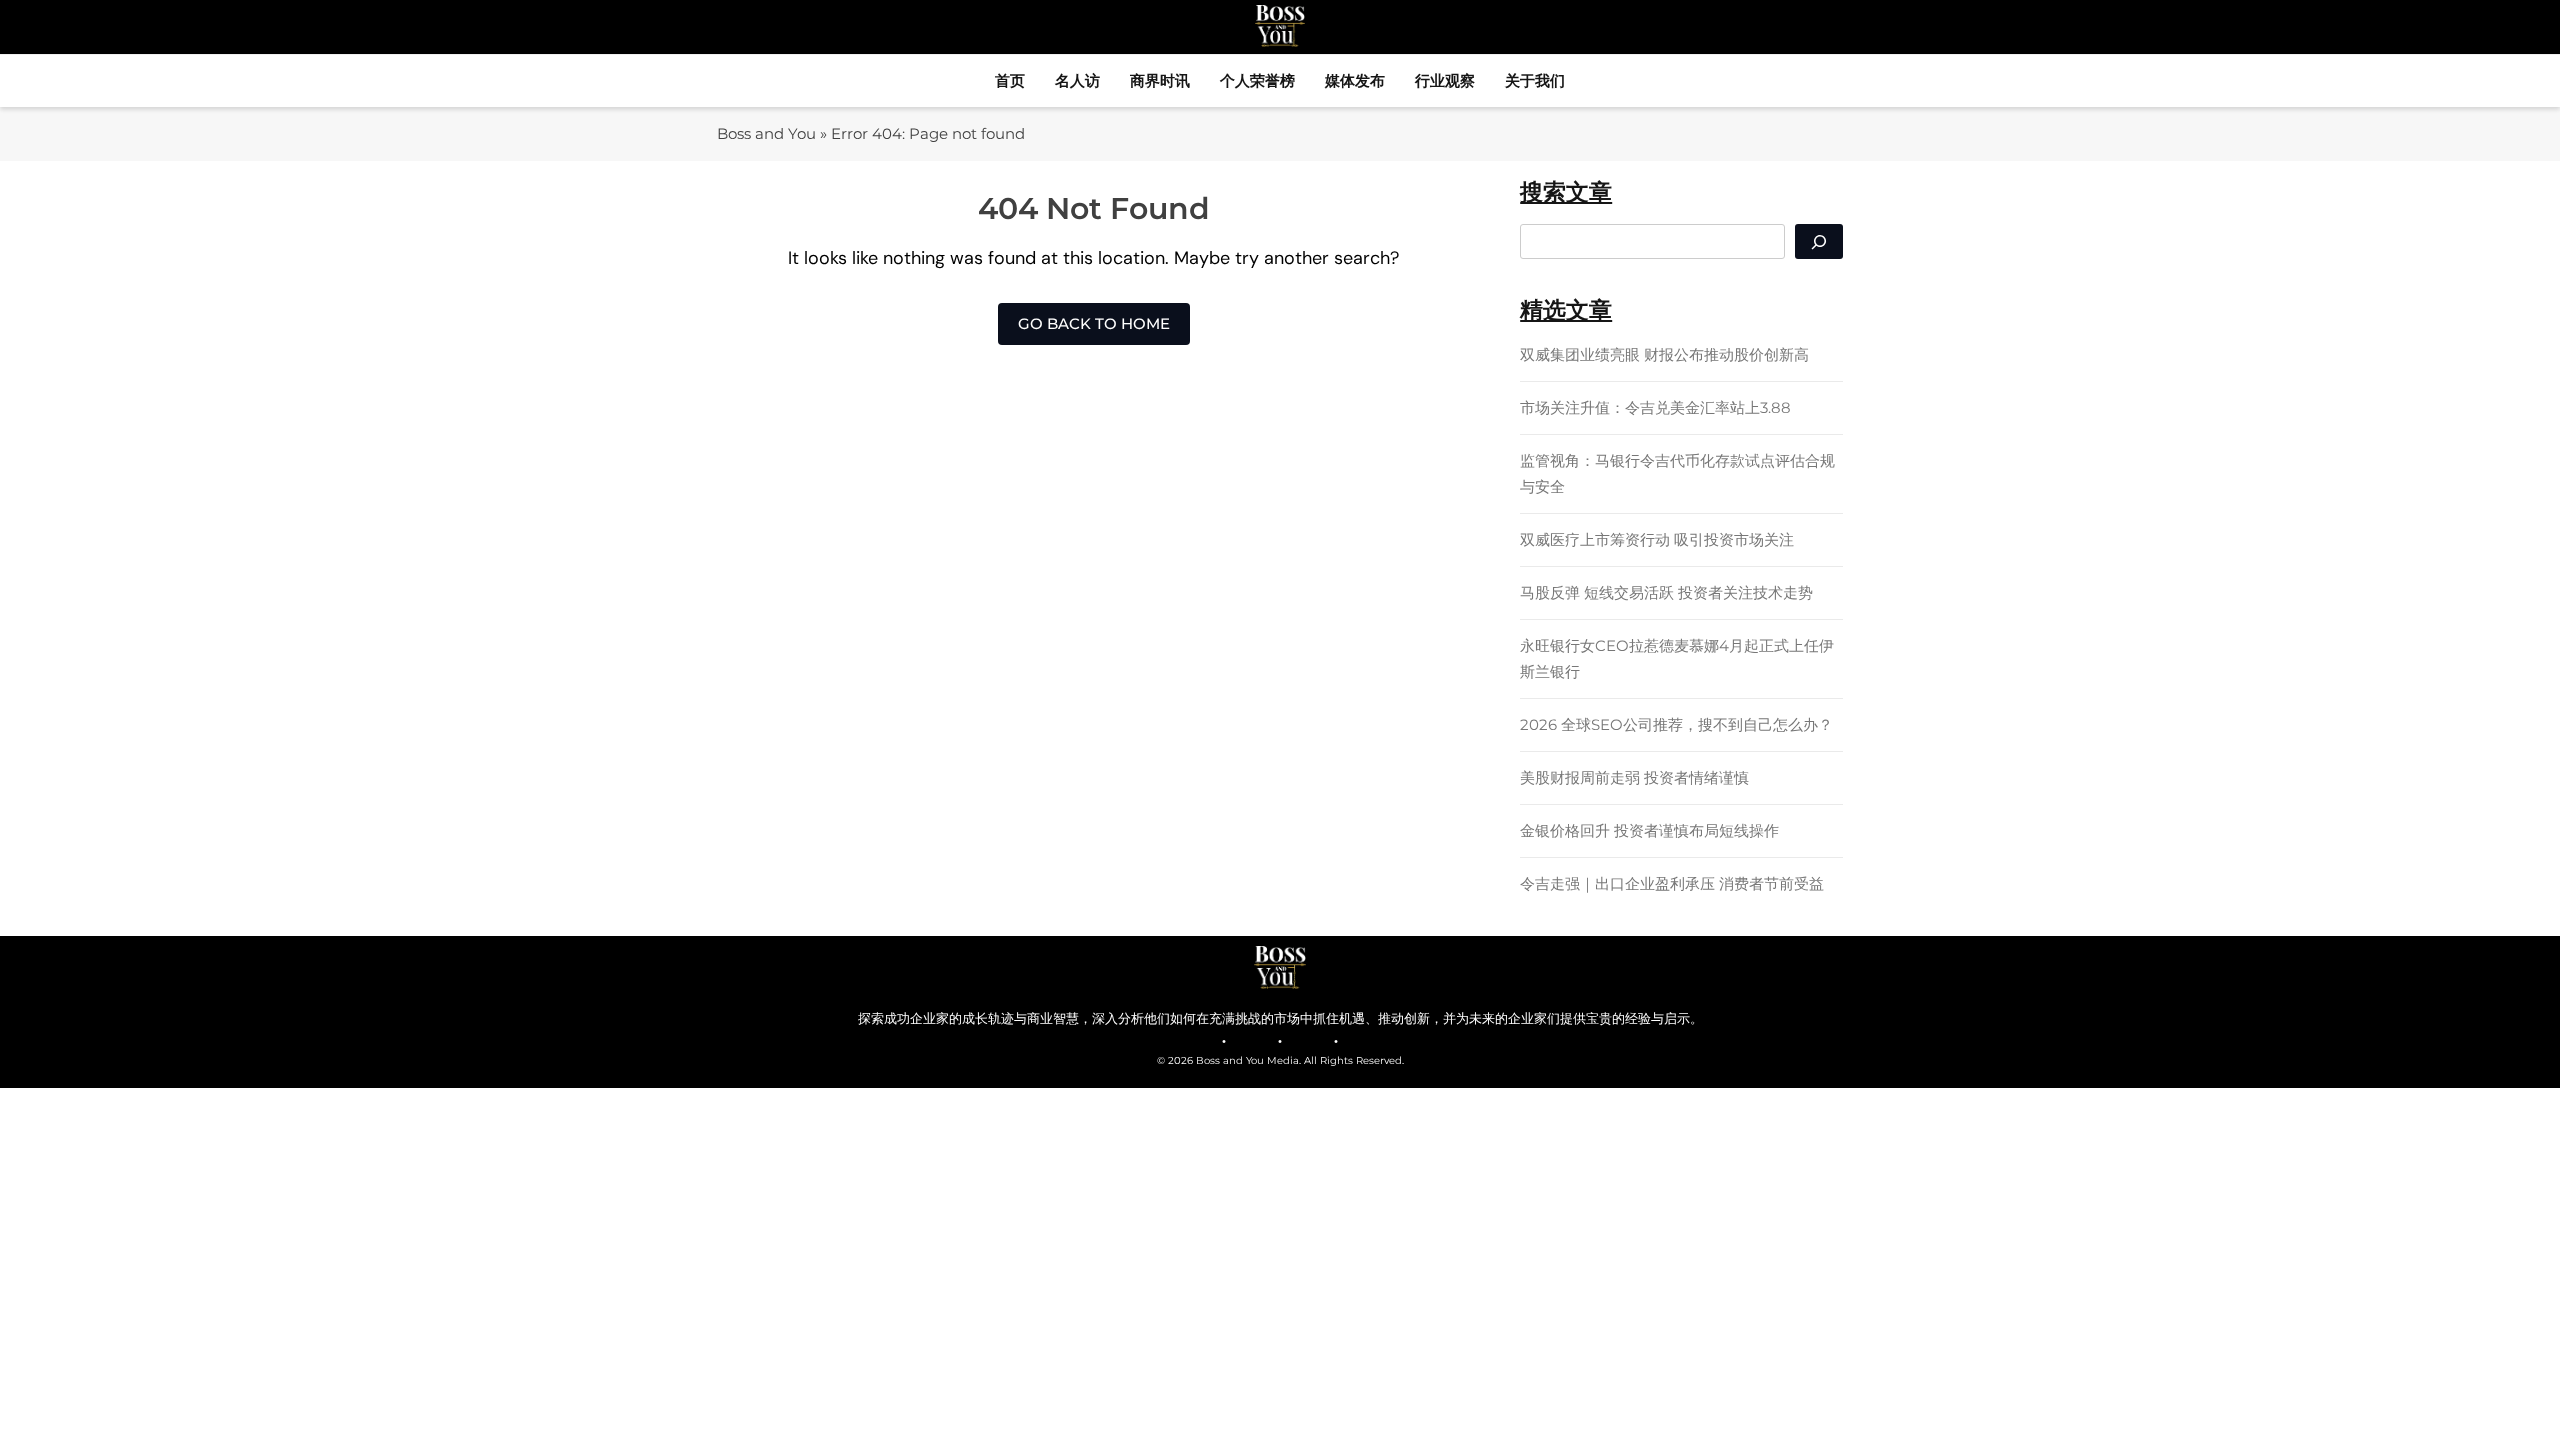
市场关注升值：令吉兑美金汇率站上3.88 (1655, 407)
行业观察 (1445, 80)
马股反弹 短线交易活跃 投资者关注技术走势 (1666, 592)
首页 (1010, 80)
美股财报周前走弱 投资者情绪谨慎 (1634, 777)
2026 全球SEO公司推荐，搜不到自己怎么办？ (1676, 724)
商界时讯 (1160, 80)
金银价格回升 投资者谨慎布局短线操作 (1649, 830)
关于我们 (1535, 80)
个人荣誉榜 (1257, 80)
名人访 (1077, 80)
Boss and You (766, 133)
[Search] (1819, 241)
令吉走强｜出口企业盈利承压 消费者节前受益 (1672, 883)
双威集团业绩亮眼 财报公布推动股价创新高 (1664, 354)
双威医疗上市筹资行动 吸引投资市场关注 (1657, 539)
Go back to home (1094, 323)
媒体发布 (1355, 80)
